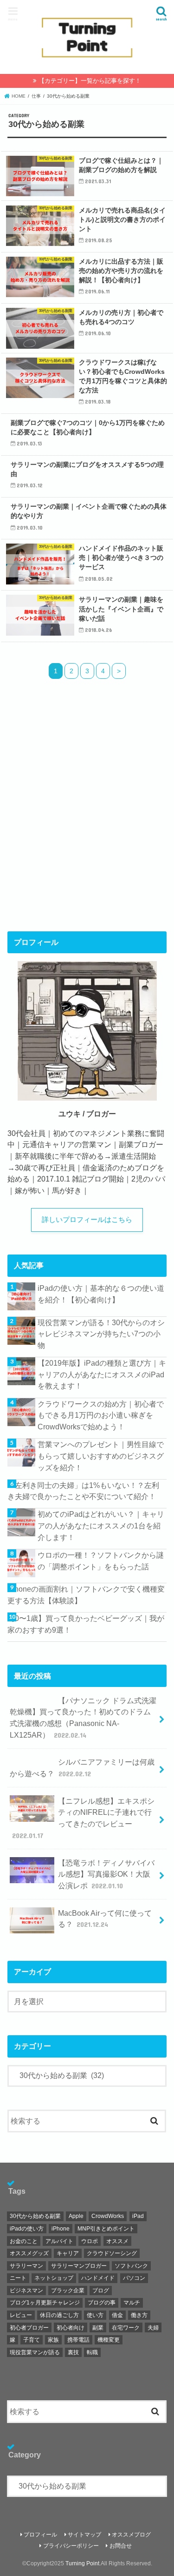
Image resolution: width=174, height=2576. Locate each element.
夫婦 (153, 2328)
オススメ (117, 2241)
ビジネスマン (26, 2291)
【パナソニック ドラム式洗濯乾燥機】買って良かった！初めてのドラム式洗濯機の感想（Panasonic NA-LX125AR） (83, 1718)
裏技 (73, 2352)
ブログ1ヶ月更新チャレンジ (45, 2303)
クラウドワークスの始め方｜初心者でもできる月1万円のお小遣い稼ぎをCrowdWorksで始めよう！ (101, 1415)
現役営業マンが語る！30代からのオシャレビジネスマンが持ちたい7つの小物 (101, 1334)
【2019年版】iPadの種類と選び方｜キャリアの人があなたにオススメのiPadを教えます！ (102, 1374)
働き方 (139, 2315)
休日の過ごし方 (59, 2315)
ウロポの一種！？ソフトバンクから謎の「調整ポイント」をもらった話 (101, 1561)
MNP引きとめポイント (106, 2229)
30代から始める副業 (35, 2216)
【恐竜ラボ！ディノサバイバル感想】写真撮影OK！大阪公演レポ (106, 1874)
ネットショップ (54, 2278)
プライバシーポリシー (71, 2546)
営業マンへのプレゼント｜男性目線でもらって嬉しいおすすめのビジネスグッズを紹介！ (101, 1456)
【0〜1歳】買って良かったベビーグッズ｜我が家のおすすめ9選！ (86, 1624)
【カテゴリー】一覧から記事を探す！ (90, 81)
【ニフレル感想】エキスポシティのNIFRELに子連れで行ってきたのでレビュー (83, 1818)
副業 (98, 2328)
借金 (117, 2315)
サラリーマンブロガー (79, 2266)
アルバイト (59, 2241)
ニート (18, 2278)
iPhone (61, 2229)
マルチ (132, 2303)
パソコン (134, 2278)
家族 (53, 2340)
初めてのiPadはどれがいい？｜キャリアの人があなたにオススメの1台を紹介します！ (101, 1525)
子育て (32, 2340)
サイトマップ (84, 2535)
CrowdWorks (108, 2216)
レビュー (21, 2315)
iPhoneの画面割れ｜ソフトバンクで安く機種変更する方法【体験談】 (86, 1595)
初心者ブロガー (29, 2328)
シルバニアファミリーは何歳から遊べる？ (82, 1768)
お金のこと (24, 2241)
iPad (138, 2216)
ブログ (101, 2291)
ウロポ (90, 2241)
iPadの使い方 (27, 2229)
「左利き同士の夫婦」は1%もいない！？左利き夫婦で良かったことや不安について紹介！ (83, 1491)
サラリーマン (26, 2266)
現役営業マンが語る (35, 2352)
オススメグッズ (29, 2253)
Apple (76, 2216)
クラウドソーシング (112, 2253)
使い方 (95, 2315)
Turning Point (82, 2563)
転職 (92, 2352)
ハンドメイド (98, 2278)
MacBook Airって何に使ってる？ (105, 1919)
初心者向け (71, 2328)
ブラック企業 (68, 2291)
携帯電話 (78, 2340)
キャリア (68, 2253)
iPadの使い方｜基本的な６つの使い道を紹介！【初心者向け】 (101, 1294)
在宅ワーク (126, 2328)
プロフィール (40, 2535)
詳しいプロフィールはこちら (87, 1220)
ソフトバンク (131, 2266)
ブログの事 (102, 2303)
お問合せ (121, 2546)
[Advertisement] (87, 821)
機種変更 (109, 2340)
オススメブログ (131, 2535)
